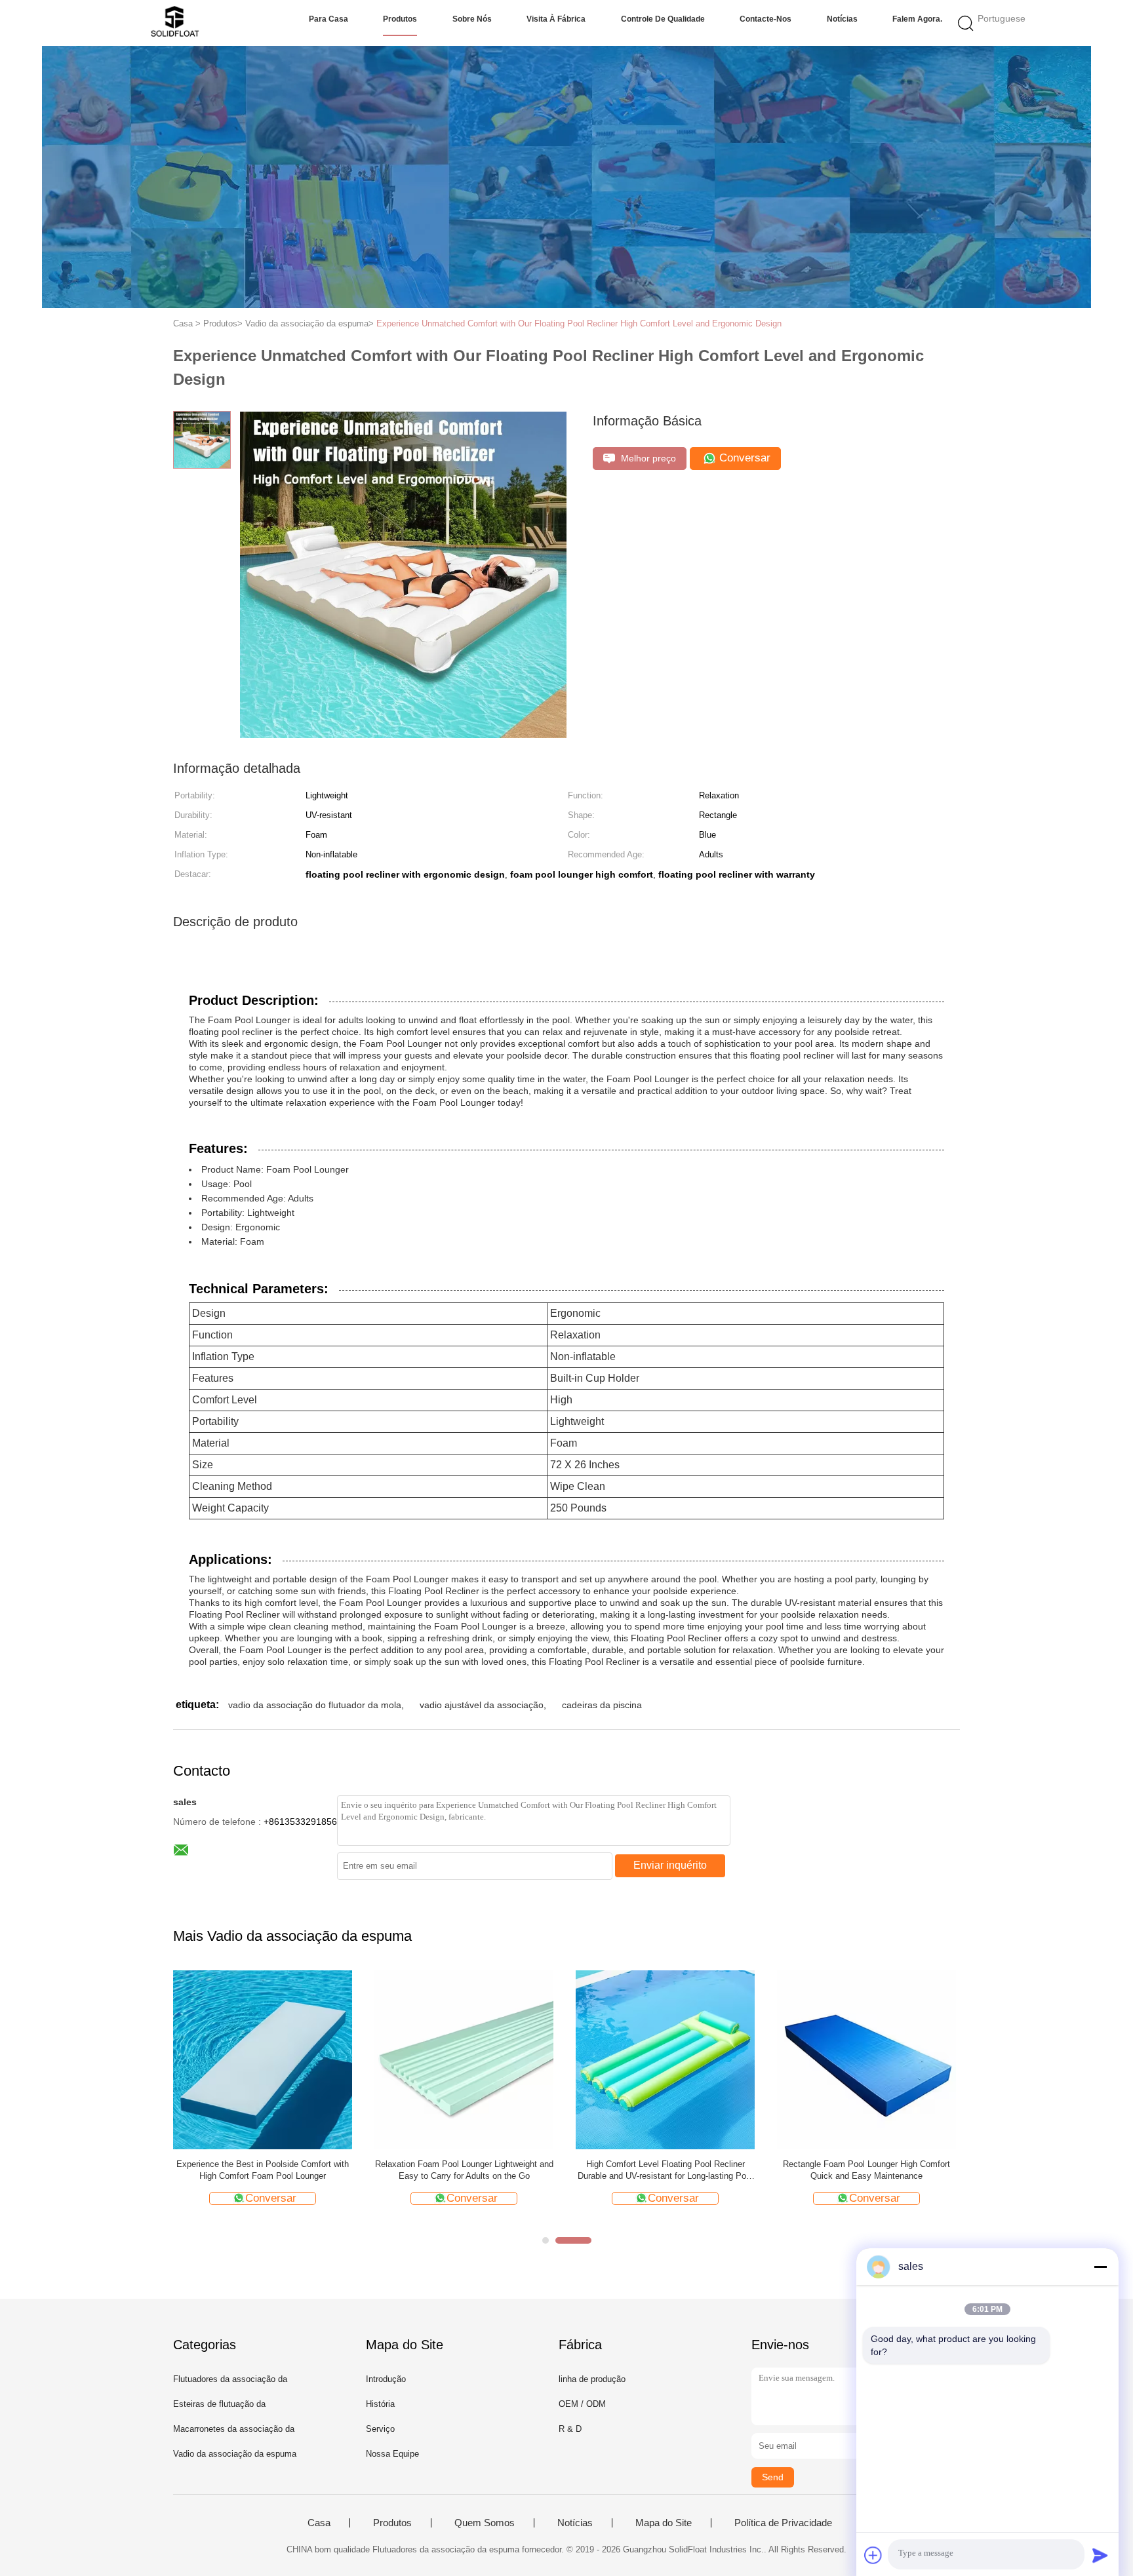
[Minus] (1100, 2267)
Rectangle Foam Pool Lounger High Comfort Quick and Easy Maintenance (866, 2170)
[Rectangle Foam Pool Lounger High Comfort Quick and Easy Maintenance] (866, 2059)
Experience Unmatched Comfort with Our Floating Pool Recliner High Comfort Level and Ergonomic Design (579, 323)
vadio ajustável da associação (482, 1705)
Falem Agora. (917, 19)
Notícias (842, 19)
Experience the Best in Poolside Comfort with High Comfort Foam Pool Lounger (263, 2170)
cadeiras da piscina (602, 1705)
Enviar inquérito (670, 1865)
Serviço (380, 2429)
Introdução (386, 2379)
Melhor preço (647, 458)
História (380, 2404)
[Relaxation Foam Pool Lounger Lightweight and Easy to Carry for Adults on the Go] (464, 2059)
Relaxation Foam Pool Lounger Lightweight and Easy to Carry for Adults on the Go (464, 2170)
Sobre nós (472, 19)
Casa (319, 2523)
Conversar (743, 458)
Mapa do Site (664, 2523)
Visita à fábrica (556, 19)
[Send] (1100, 2555)
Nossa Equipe (392, 2454)
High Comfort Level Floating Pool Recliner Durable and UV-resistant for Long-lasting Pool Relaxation (665, 2171)
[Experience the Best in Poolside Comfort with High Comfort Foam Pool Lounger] (263, 2059)
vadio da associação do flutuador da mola (315, 1705)
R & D (570, 2429)
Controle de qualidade (663, 19)
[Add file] (873, 2555)
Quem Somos (485, 2523)
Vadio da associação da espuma (235, 2454)
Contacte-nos (765, 19)
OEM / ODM (582, 2404)
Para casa (328, 19)
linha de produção (592, 2379)
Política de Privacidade (783, 2523)
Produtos (400, 19)
